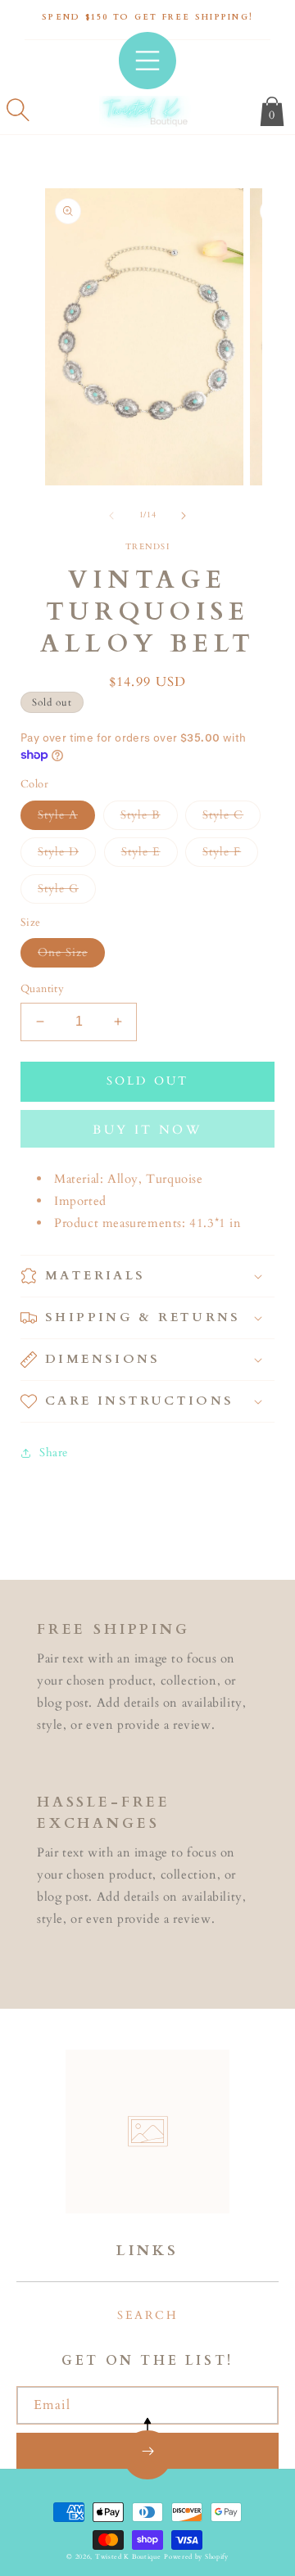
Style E (150, 855)
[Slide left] (111, 516)
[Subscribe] (147, 2451)
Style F (230, 855)
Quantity (42, 989)
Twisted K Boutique (128, 2557)
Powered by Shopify (196, 2557)
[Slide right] (184, 516)
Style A (66, 818)
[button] (18, 110)
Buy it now (147, 1130)
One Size (71, 956)
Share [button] (54, 1453)
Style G (67, 892)
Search (147, 2315)
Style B (149, 818)
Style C (231, 818)
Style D (67, 855)
